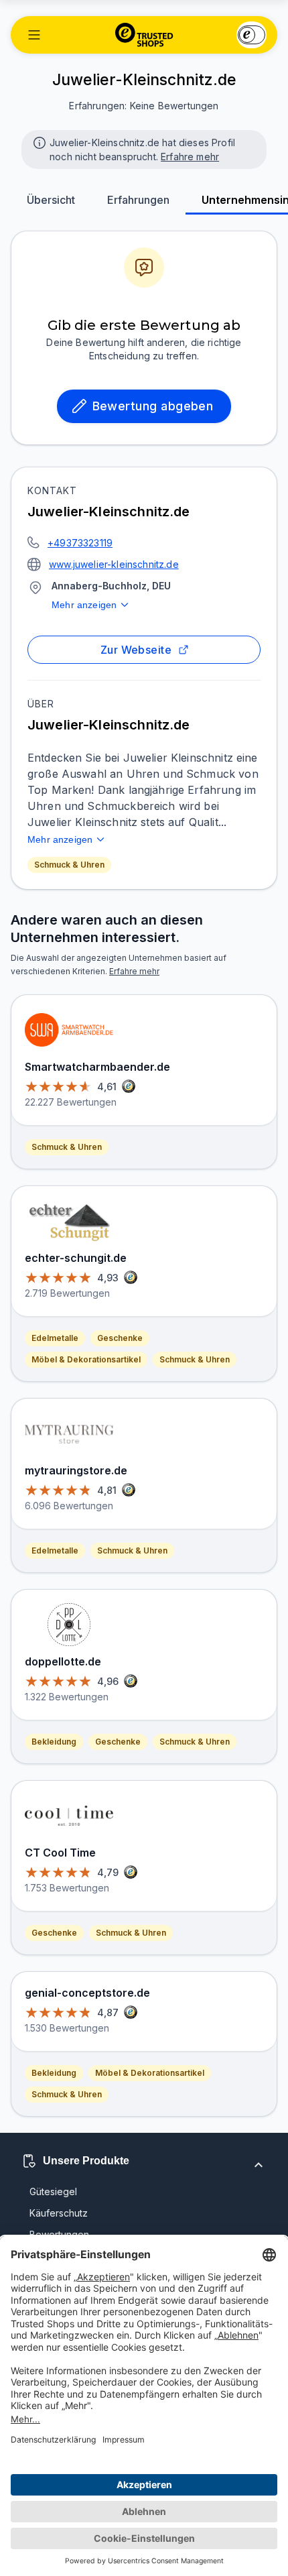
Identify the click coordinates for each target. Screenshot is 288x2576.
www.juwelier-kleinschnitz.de (114, 564)
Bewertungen (59, 2234)
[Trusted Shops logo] (144, 35)
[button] (34, 35)
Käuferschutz (59, 2213)
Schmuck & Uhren (69, 865)
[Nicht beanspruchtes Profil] (38, 141)
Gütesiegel (53, 2191)
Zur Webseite (136, 650)
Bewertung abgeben (153, 406)
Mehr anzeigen (84, 605)
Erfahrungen (138, 200)
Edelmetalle (55, 1338)
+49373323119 (80, 543)
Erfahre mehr (190, 157)
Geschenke (120, 1338)
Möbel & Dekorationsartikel (86, 1359)
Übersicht (51, 200)
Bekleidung (54, 1742)
